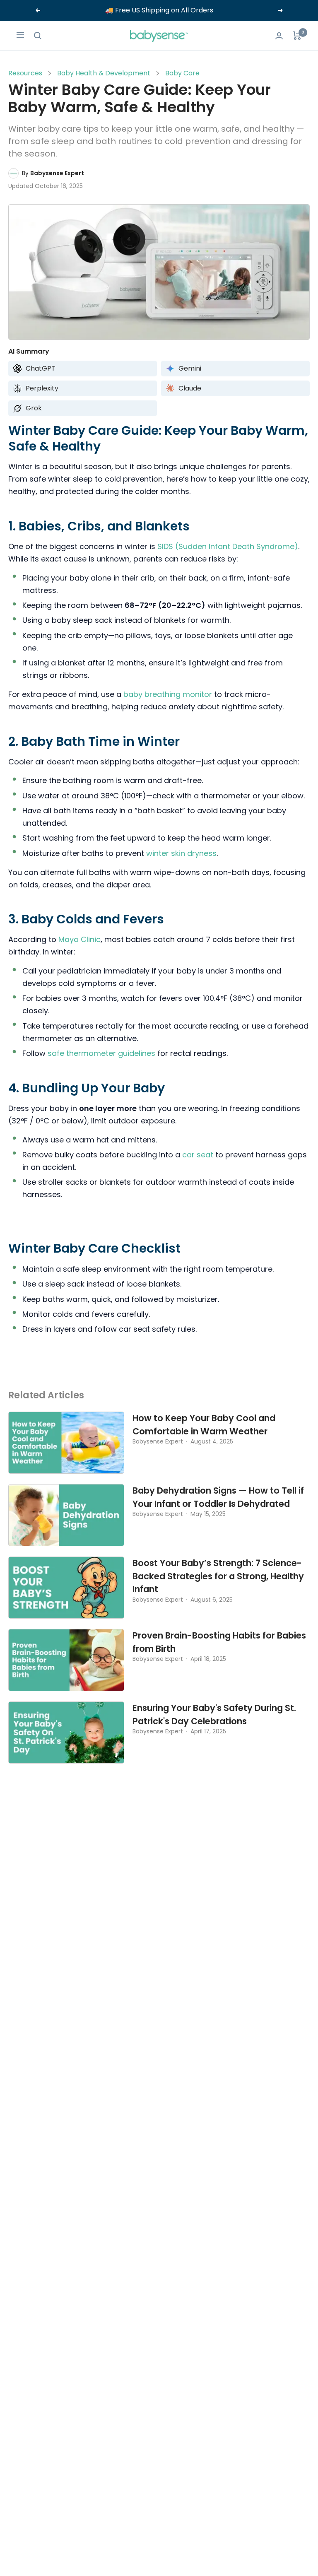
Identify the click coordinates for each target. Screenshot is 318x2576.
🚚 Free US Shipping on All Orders (159, 10)
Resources (25, 73)
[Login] (279, 36)
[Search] (38, 36)
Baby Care (182, 73)
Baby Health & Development (104, 73)
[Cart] (297, 36)
